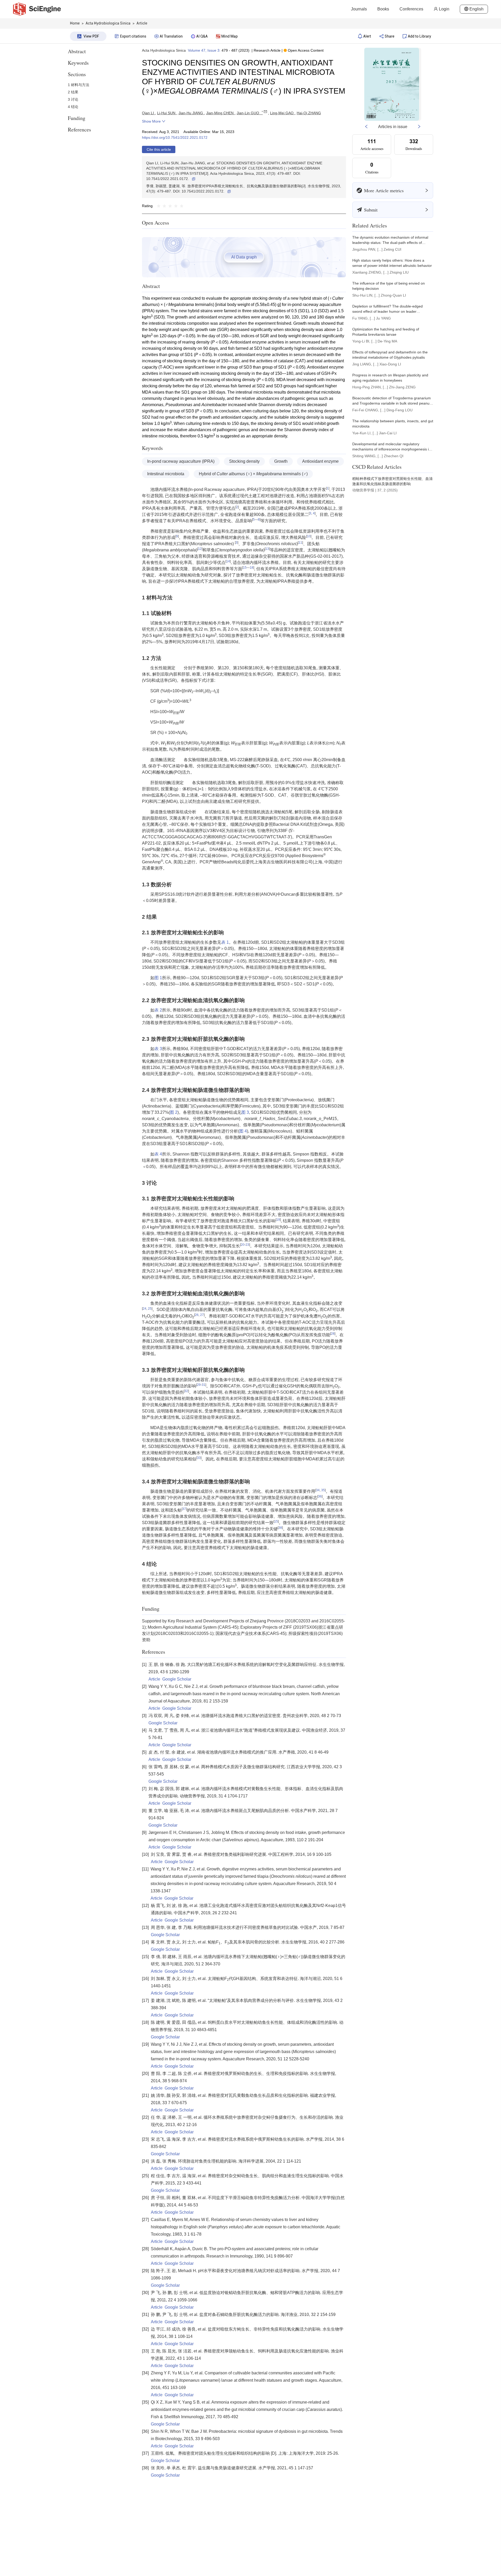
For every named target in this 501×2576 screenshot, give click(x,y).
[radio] (159, 206)
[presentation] (281, 1310)
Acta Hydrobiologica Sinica (164, 50)
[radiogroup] (170, 206)
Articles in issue (393, 127)
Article (154, 1679)
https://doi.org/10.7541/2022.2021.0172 (175, 137)
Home (75, 23)
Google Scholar (177, 1679)
